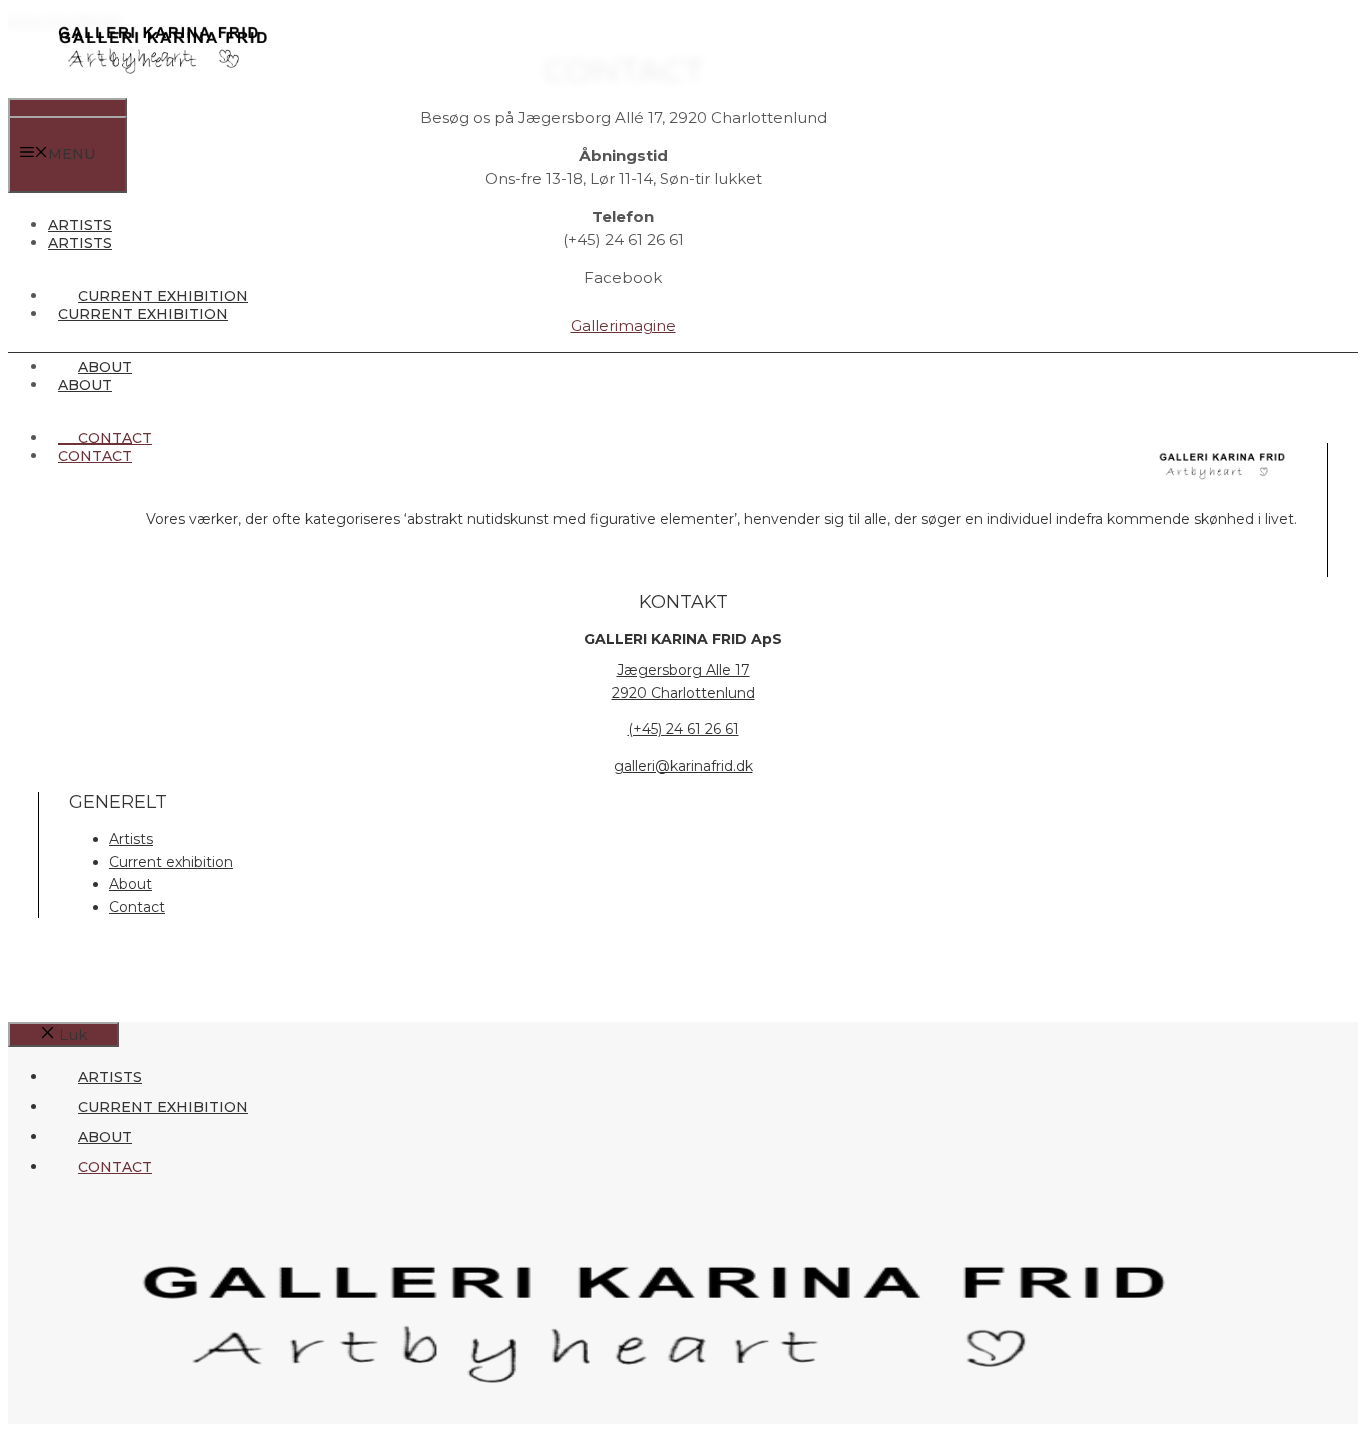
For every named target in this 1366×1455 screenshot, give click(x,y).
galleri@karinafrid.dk (683, 766)
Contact (95, 456)
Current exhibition (143, 314)
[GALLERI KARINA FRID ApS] (158, 86)
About (85, 385)
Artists (80, 243)
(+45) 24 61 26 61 (683, 729)
